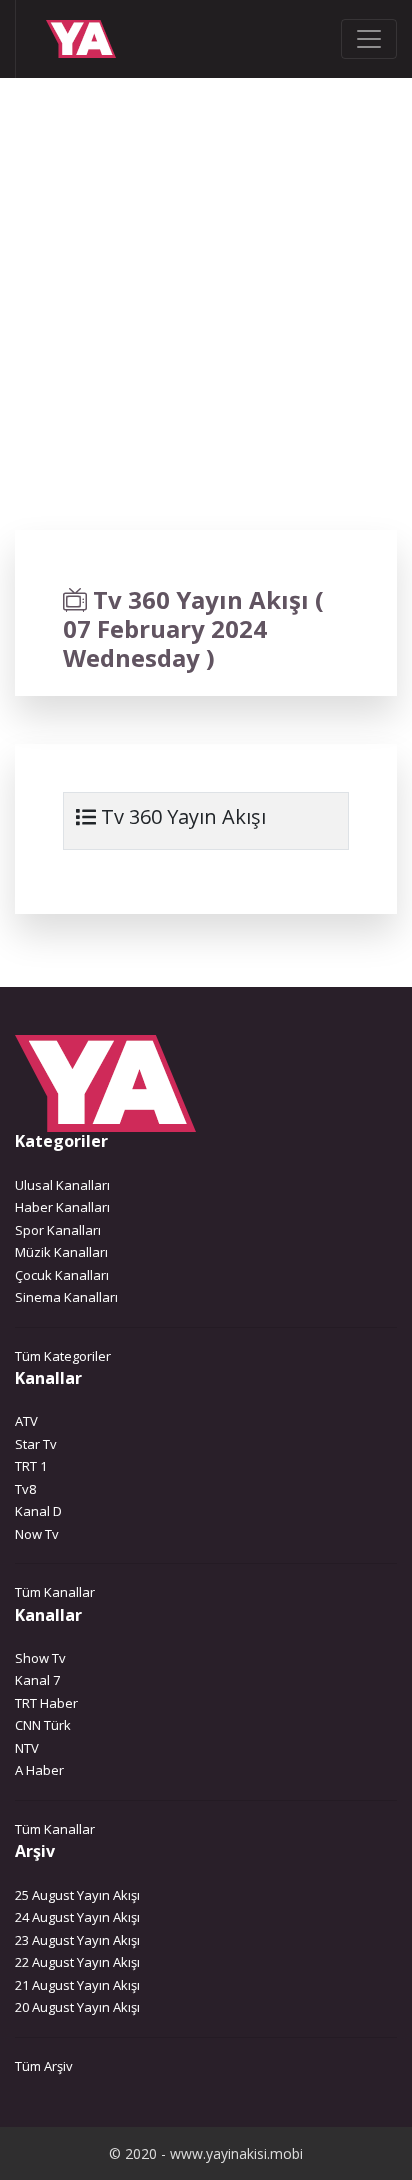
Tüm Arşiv (44, 2066)
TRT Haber (46, 1703)
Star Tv (36, 1444)
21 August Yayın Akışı (77, 1985)
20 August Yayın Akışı (77, 2007)
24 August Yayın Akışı (77, 1917)
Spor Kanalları (58, 1230)
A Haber (39, 1770)
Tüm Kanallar (55, 1592)
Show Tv (40, 1658)
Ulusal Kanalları (62, 1185)
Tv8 (25, 1489)
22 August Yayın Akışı (77, 1962)
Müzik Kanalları (61, 1252)
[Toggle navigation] (369, 39)
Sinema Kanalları (66, 1297)
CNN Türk (43, 1725)
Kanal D (38, 1511)
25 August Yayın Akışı (77, 1895)
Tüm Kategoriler (63, 1356)
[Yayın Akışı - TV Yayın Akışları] (70, 39)
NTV (27, 1748)
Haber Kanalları (62, 1207)
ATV (26, 1421)
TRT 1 (31, 1466)
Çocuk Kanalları (62, 1275)
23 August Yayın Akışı (77, 1940)
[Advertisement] (206, 328)
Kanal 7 (37, 1680)
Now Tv (37, 1534)
